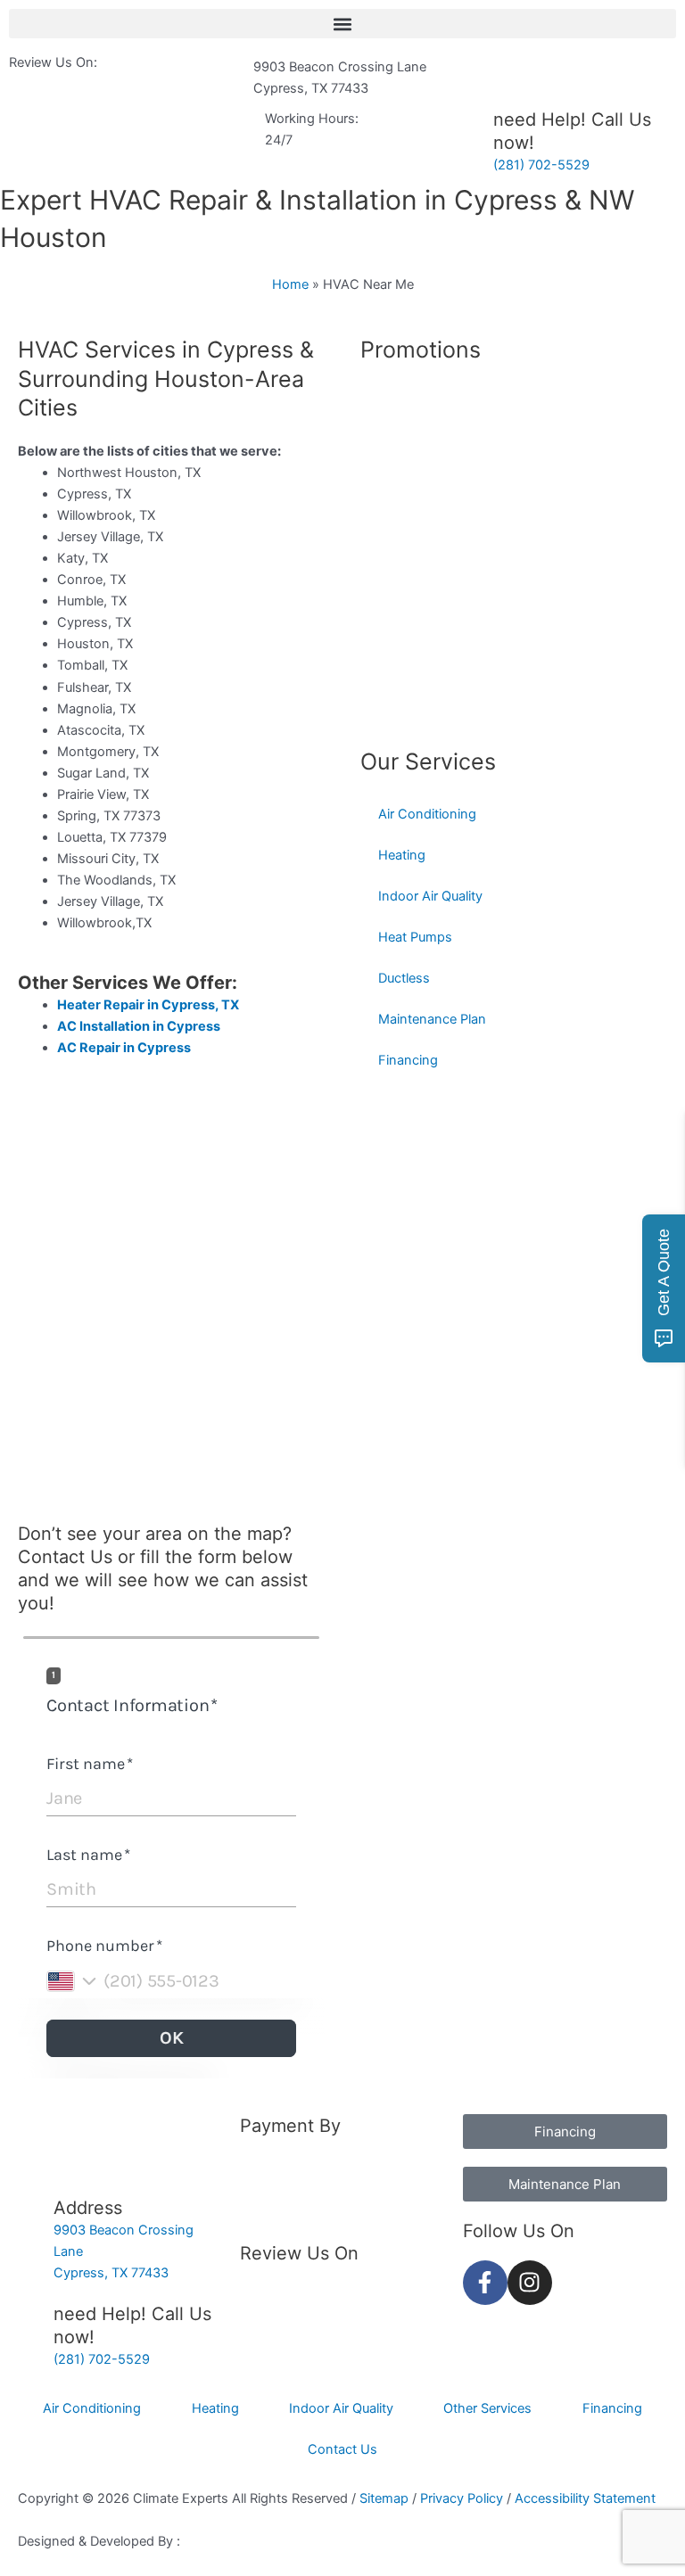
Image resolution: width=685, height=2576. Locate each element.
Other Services (487, 2408)
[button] (342, 24)
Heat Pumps (415, 937)
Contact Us (65, 1557)
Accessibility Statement (585, 2498)
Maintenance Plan (432, 1019)
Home (290, 284)
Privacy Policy (463, 2498)
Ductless (404, 978)
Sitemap (386, 2498)
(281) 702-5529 (541, 165)
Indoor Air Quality (430, 896)
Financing (408, 1060)
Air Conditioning (427, 814)
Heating (402, 855)
